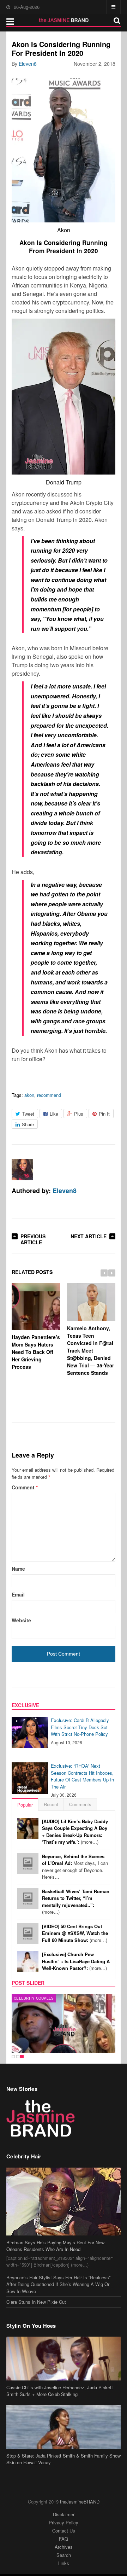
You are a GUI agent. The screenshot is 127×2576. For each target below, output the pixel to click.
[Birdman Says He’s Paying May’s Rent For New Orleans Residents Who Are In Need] (64, 2202)
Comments (80, 1804)
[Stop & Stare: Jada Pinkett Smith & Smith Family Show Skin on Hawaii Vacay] (64, 2427)
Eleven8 (28, 64)
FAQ (64, 2539)
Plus (79, 1114)
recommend (49, 1095)
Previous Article (33, 1239)
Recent (51, 1804)
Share (28, 1124)
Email (18, 1594)
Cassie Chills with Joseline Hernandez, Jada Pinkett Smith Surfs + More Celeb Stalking (60, 2391)
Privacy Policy (64, 2522)
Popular (25, 1805)
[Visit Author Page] (22, 1170)
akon (29, 1095)
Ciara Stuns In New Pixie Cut (36, 2302)
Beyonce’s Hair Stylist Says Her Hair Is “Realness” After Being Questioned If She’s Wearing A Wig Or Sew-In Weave (58, 2284)
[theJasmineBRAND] (64, 20)
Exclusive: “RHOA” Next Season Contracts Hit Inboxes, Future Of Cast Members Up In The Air (82, 1776)
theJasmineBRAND (80, 2502)
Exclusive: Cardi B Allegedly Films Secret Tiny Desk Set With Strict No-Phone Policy (80, 1727)
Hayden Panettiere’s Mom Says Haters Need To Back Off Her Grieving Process (36, 1352)
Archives (64, 2547)
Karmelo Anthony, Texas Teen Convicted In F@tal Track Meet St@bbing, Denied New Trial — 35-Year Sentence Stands (90, 1350)
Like (54, 1114)
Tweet (28, 1114)
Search (64, 2555)
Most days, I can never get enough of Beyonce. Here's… (75, 1867)
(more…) (75, 1832)
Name (18, 1569)
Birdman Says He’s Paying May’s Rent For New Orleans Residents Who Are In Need (55, 2246)
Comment (25, 1487)
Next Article (89, 1236)
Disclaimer (64, 2514)
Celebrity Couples (34, 1998)
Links (64, 2563)
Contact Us (64, 2531)
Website (21, 1620)
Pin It (104, 1114)
